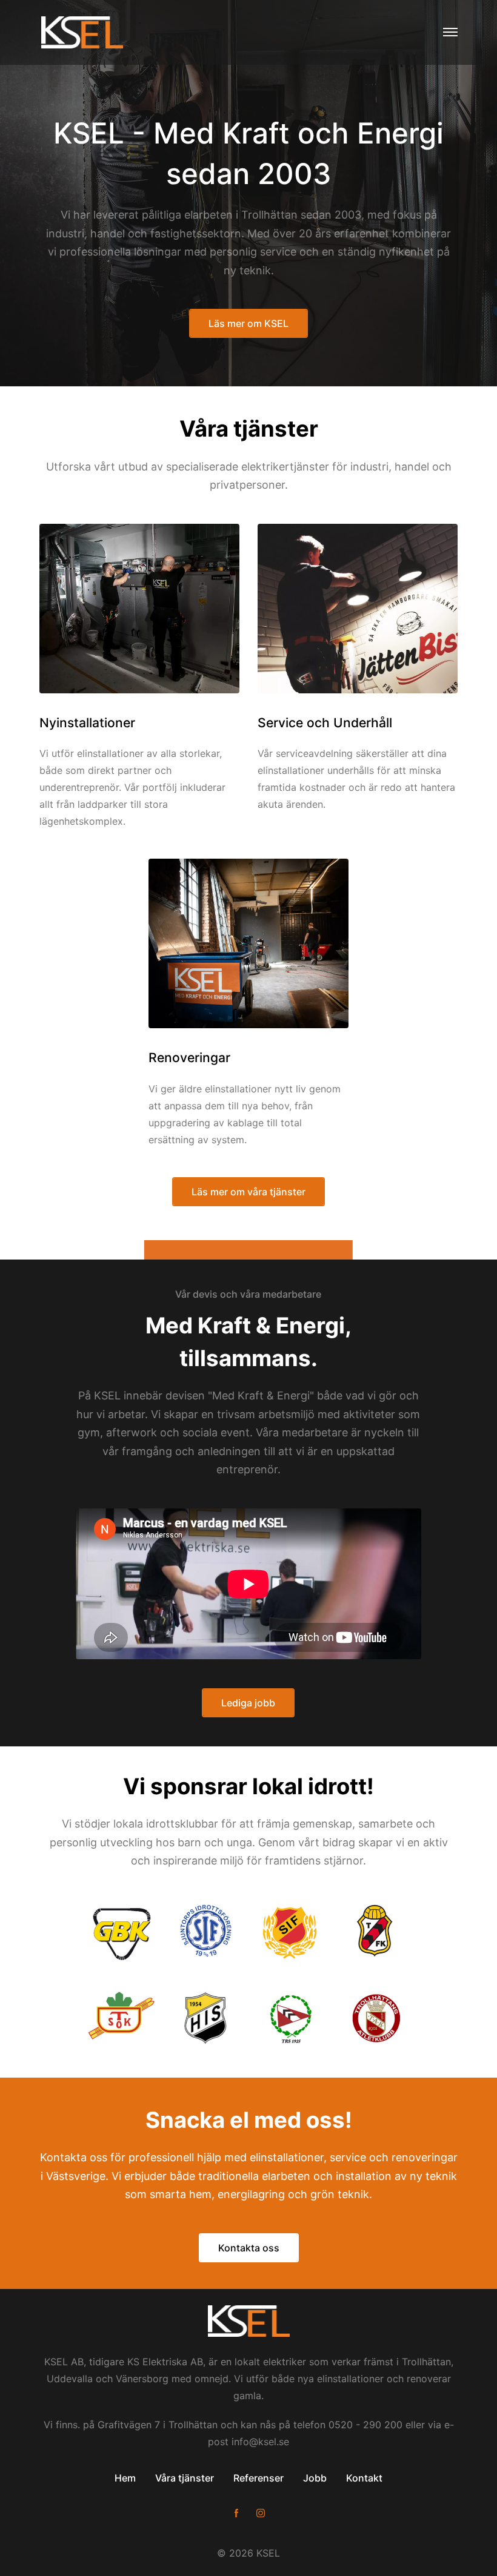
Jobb (315, 2478)
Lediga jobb (248, 1703)
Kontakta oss (249, 2248)
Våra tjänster (185, 2478)
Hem (125, 2478)
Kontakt (364, 2478)
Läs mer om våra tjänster (248, 1192)
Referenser (259, 2478)
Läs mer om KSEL (248, 323)
